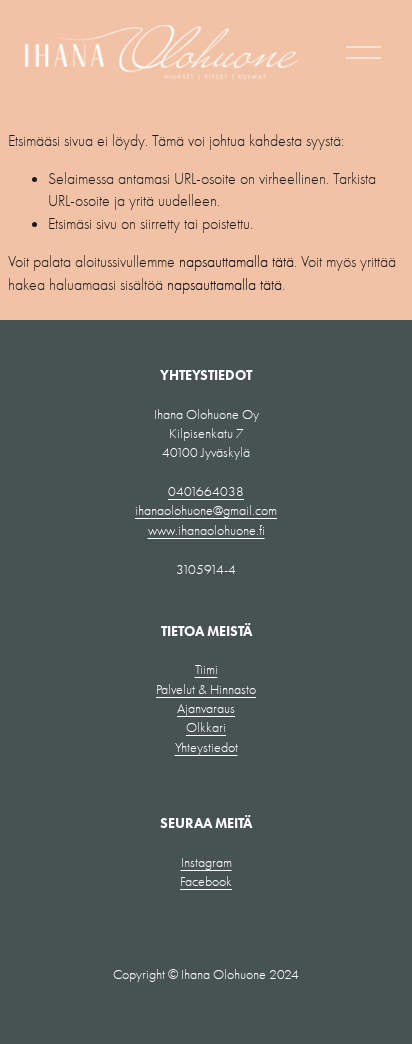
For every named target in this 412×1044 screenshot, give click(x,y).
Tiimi (206, 669)
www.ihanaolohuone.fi (206, 530)
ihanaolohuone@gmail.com (206, 510)
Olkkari (206, 727)
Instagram (206, 862)
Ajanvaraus (206, 708)
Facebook (206, 881)
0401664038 (206, 491)
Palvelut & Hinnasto (206, 689)
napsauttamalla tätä (236, 262)
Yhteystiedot (206, 747)
